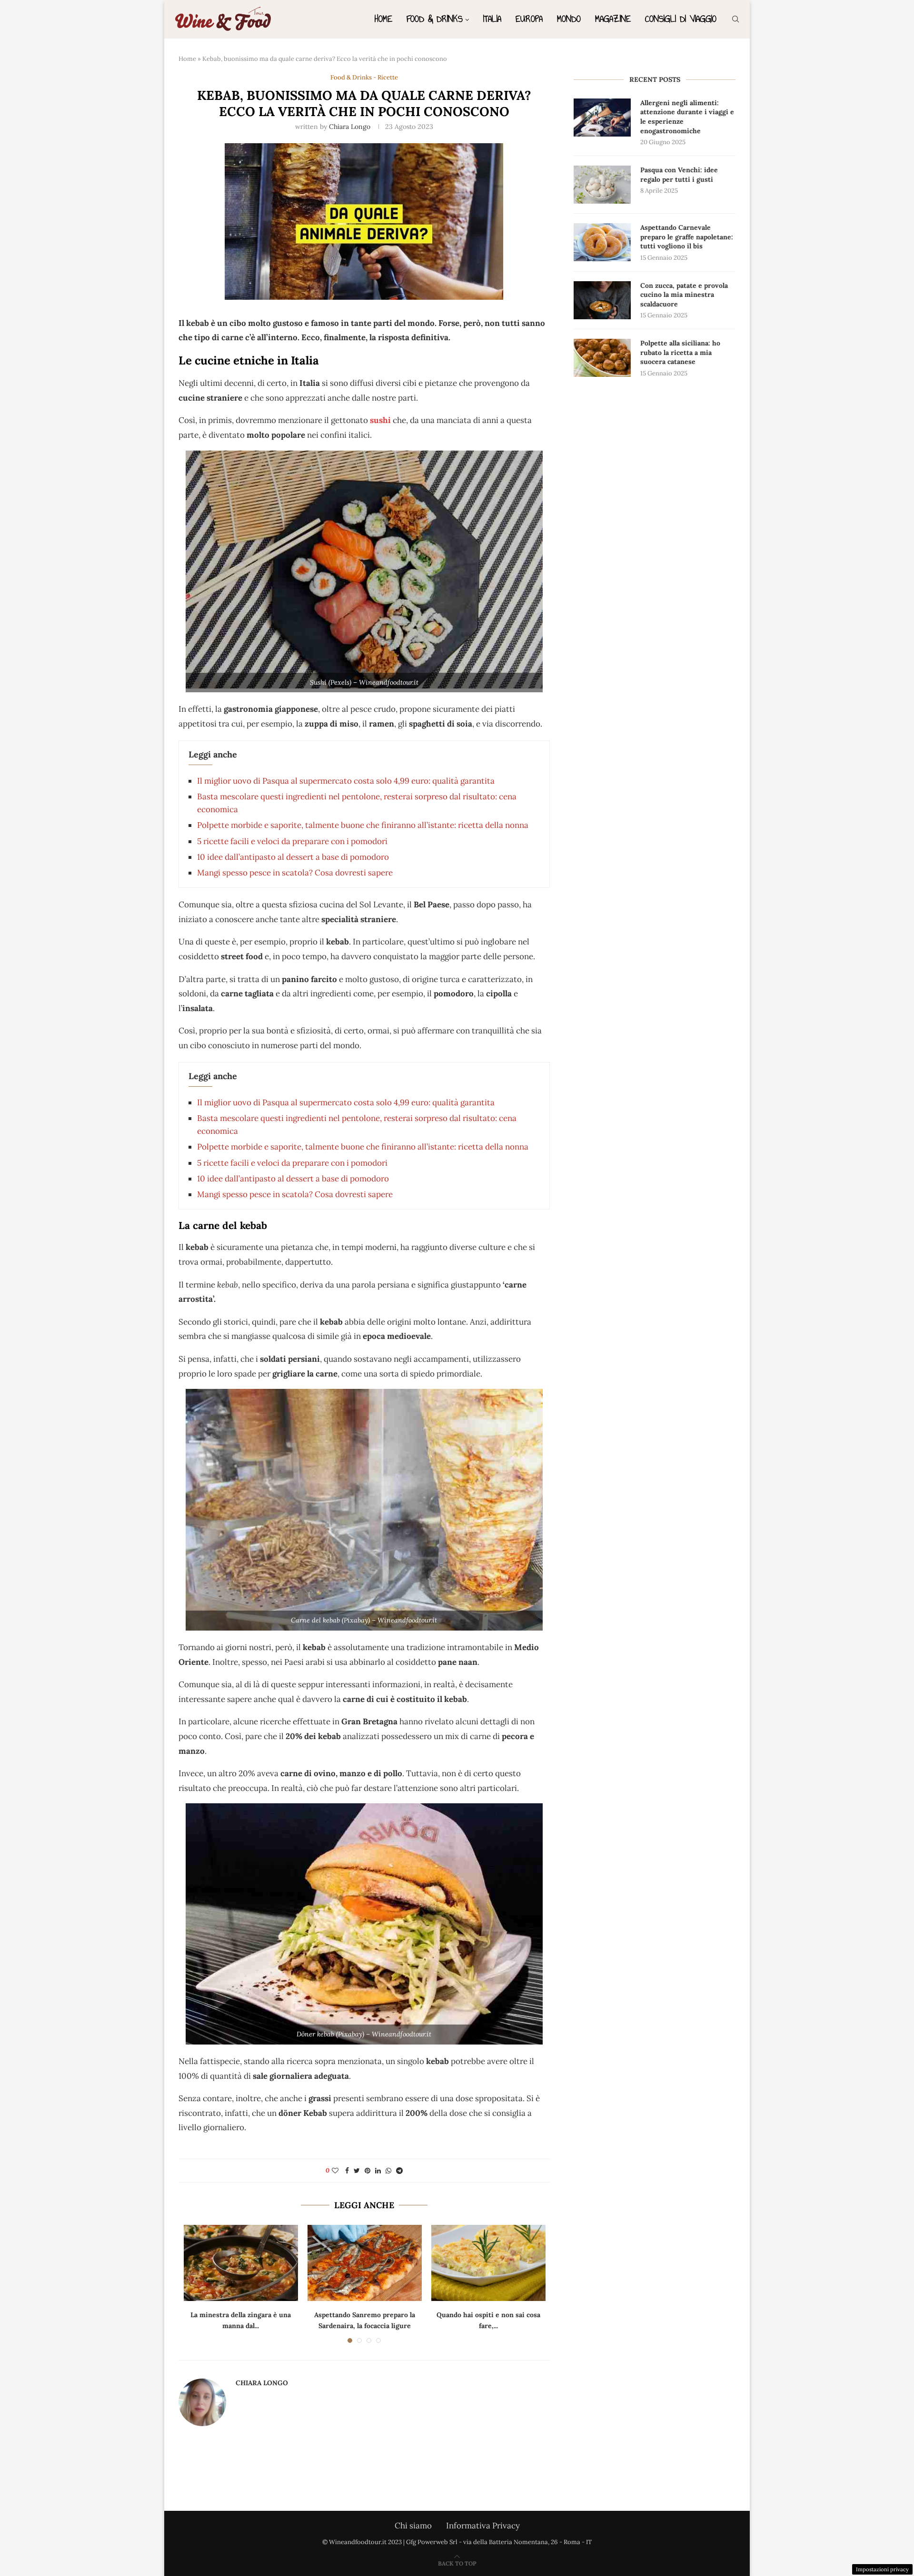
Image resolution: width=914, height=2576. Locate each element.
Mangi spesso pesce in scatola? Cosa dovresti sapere (295, 873)
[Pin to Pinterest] (368, 2171)
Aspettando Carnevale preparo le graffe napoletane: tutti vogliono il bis (687, 237)
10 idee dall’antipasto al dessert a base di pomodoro (293, 857)
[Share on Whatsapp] (388, 2171)
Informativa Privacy (483, 2526)
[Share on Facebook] (347, 2171)
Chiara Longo (350, 127)
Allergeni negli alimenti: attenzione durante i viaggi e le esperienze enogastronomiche (687, 117)
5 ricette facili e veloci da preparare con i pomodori (292, 841)
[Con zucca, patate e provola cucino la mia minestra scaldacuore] (602, 300)
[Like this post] (335, 2171)
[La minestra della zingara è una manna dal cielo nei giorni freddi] (241, 2263)
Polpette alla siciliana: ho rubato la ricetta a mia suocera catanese (680, 352)
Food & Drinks (435, 19)
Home (383, 19)
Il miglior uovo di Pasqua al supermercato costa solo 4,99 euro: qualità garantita (346, 781)
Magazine (613, 19)
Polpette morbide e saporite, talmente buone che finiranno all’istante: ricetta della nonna (363, 825)
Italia (492, 19)
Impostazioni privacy (882, 2569)
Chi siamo (413, 2526)
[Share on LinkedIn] (378, 2171)
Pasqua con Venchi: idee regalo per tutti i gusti (679, 175)
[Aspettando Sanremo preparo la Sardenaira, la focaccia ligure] (365, 2263)
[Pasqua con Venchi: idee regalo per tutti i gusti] (602, 185)
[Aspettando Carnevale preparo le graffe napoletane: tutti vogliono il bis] (602, 242)
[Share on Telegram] (399, 2171)
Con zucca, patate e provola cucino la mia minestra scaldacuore (684, 295)
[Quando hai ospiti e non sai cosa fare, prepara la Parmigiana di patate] (488, 2263)
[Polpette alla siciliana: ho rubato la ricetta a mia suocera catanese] (602, 358)
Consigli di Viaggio (681, 19)
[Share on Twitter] (357, 2171)
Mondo (569, 19)
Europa (529, 19)
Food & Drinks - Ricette (364, 78)
